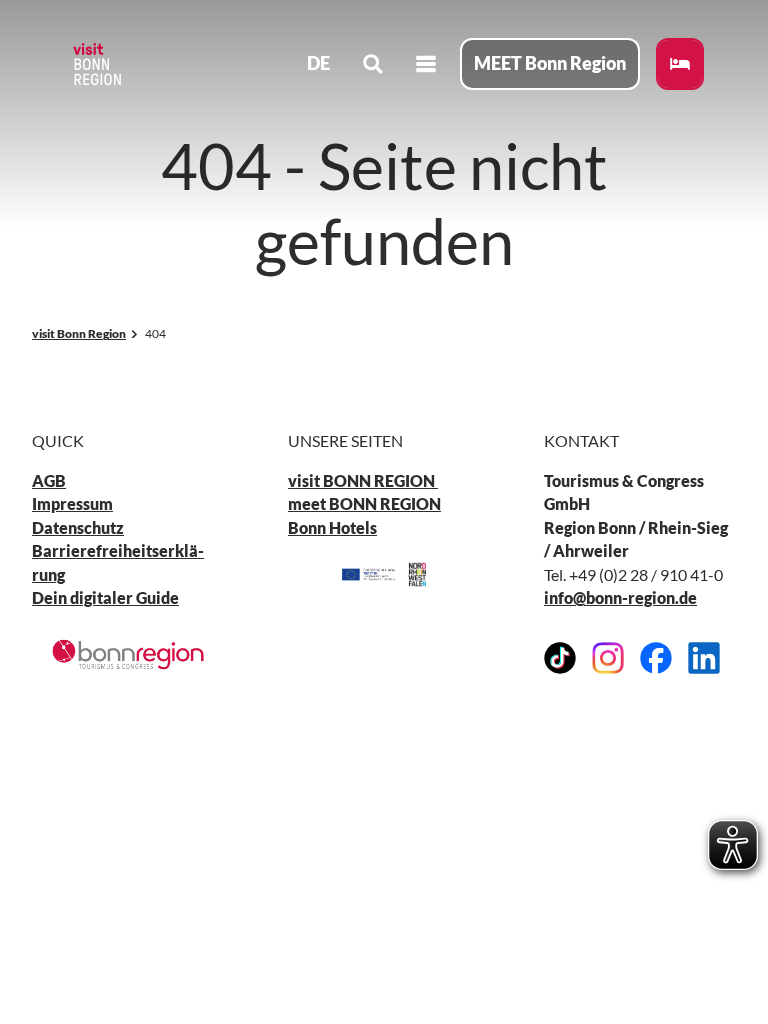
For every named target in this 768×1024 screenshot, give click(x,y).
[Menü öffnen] (425, 64)
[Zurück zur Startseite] (96, 64)
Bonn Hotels (332, 528)
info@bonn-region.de (620, 598)
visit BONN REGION (363, 481)
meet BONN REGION (364, 504)
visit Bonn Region (79, 333)
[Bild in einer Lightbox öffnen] (128, 654)
